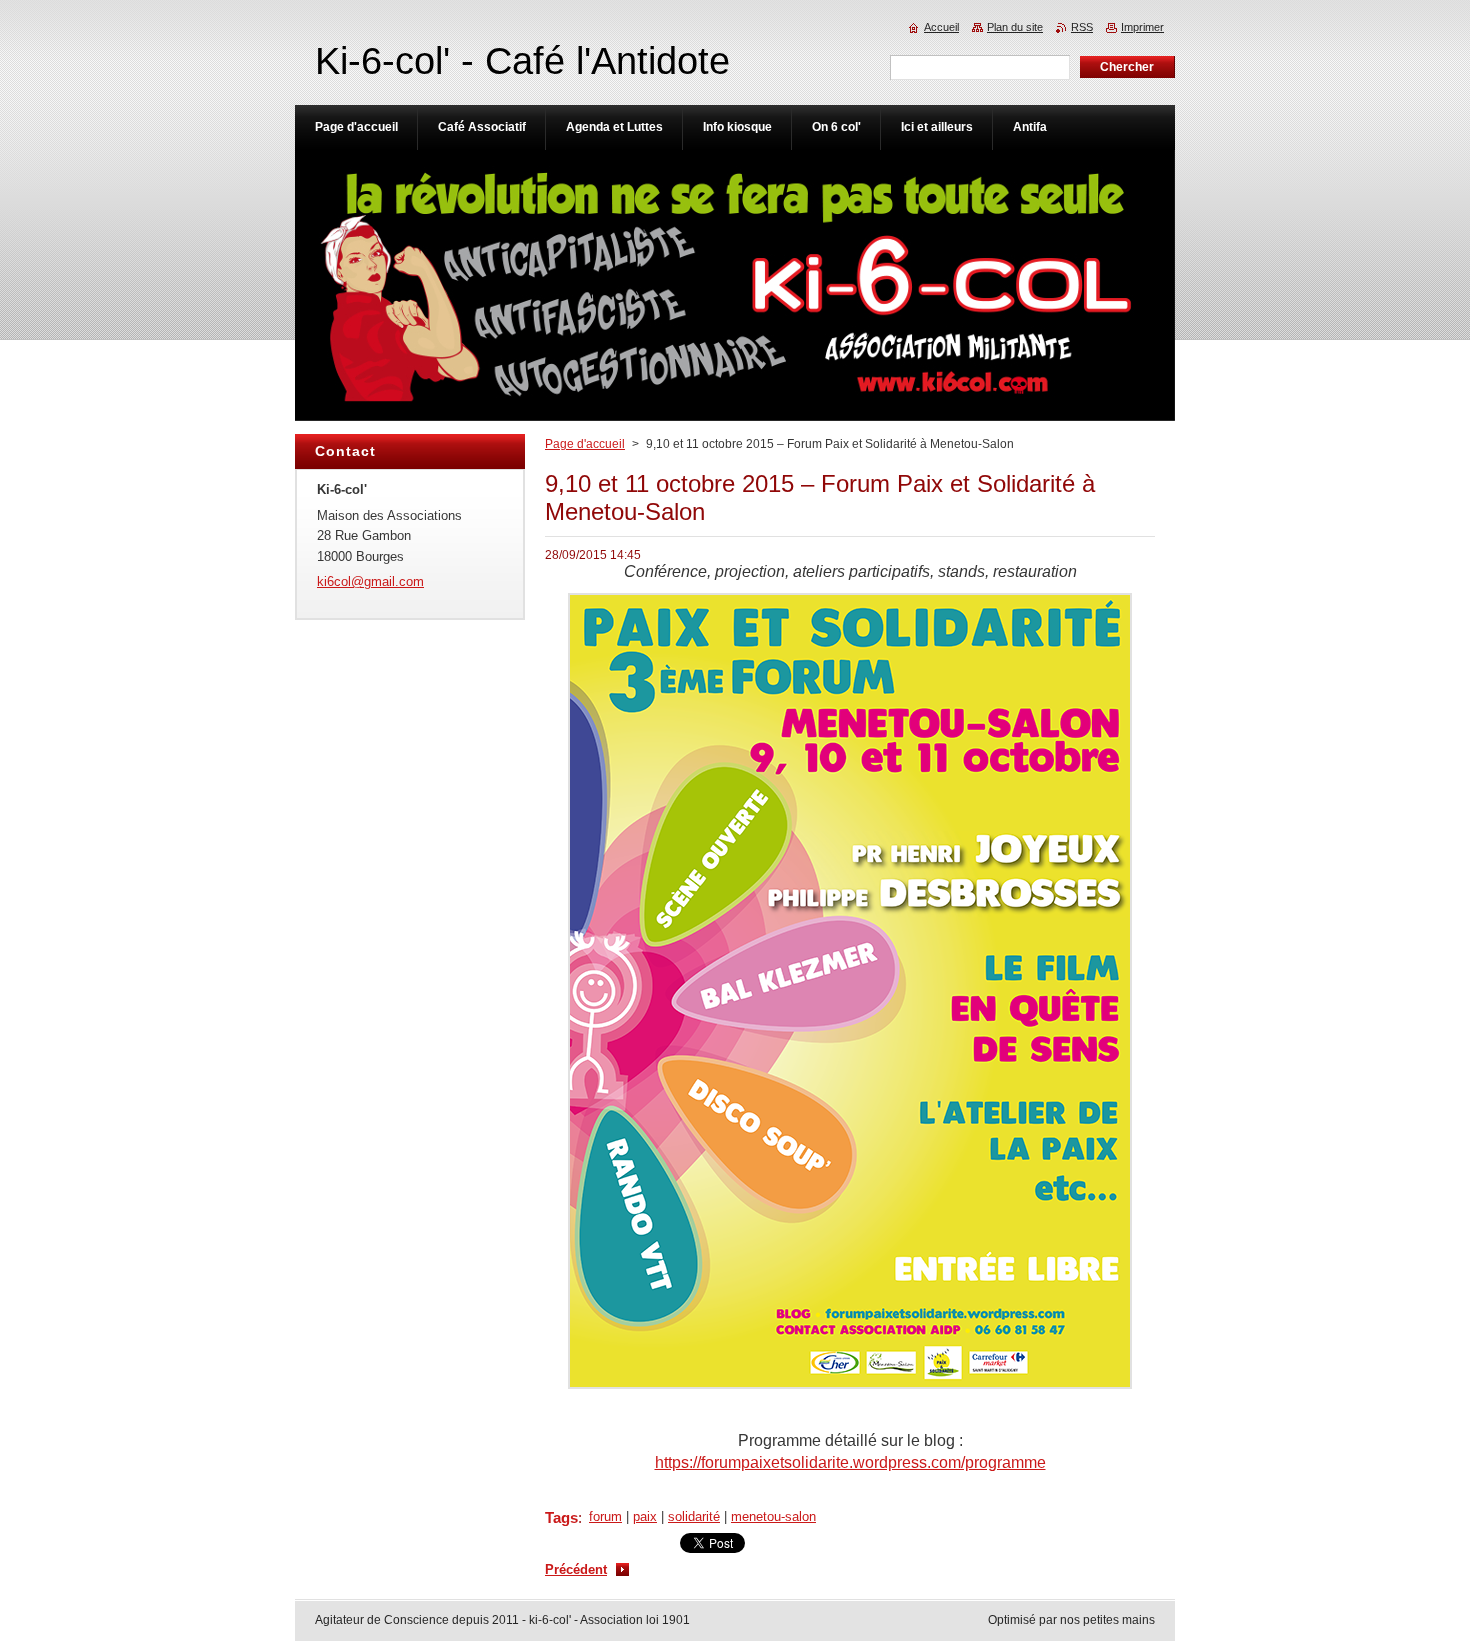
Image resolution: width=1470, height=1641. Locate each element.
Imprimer (1142, 27)
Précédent (576, 1569)
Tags (561, 1517)
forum (605, 1516)
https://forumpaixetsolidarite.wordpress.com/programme (850, 1462)
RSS (1082, 27)
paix (645, 1516)
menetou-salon (773, 1516)
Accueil (941, 27)
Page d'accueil (585, 444)
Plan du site (1015, 27)
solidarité (694, 1516)
